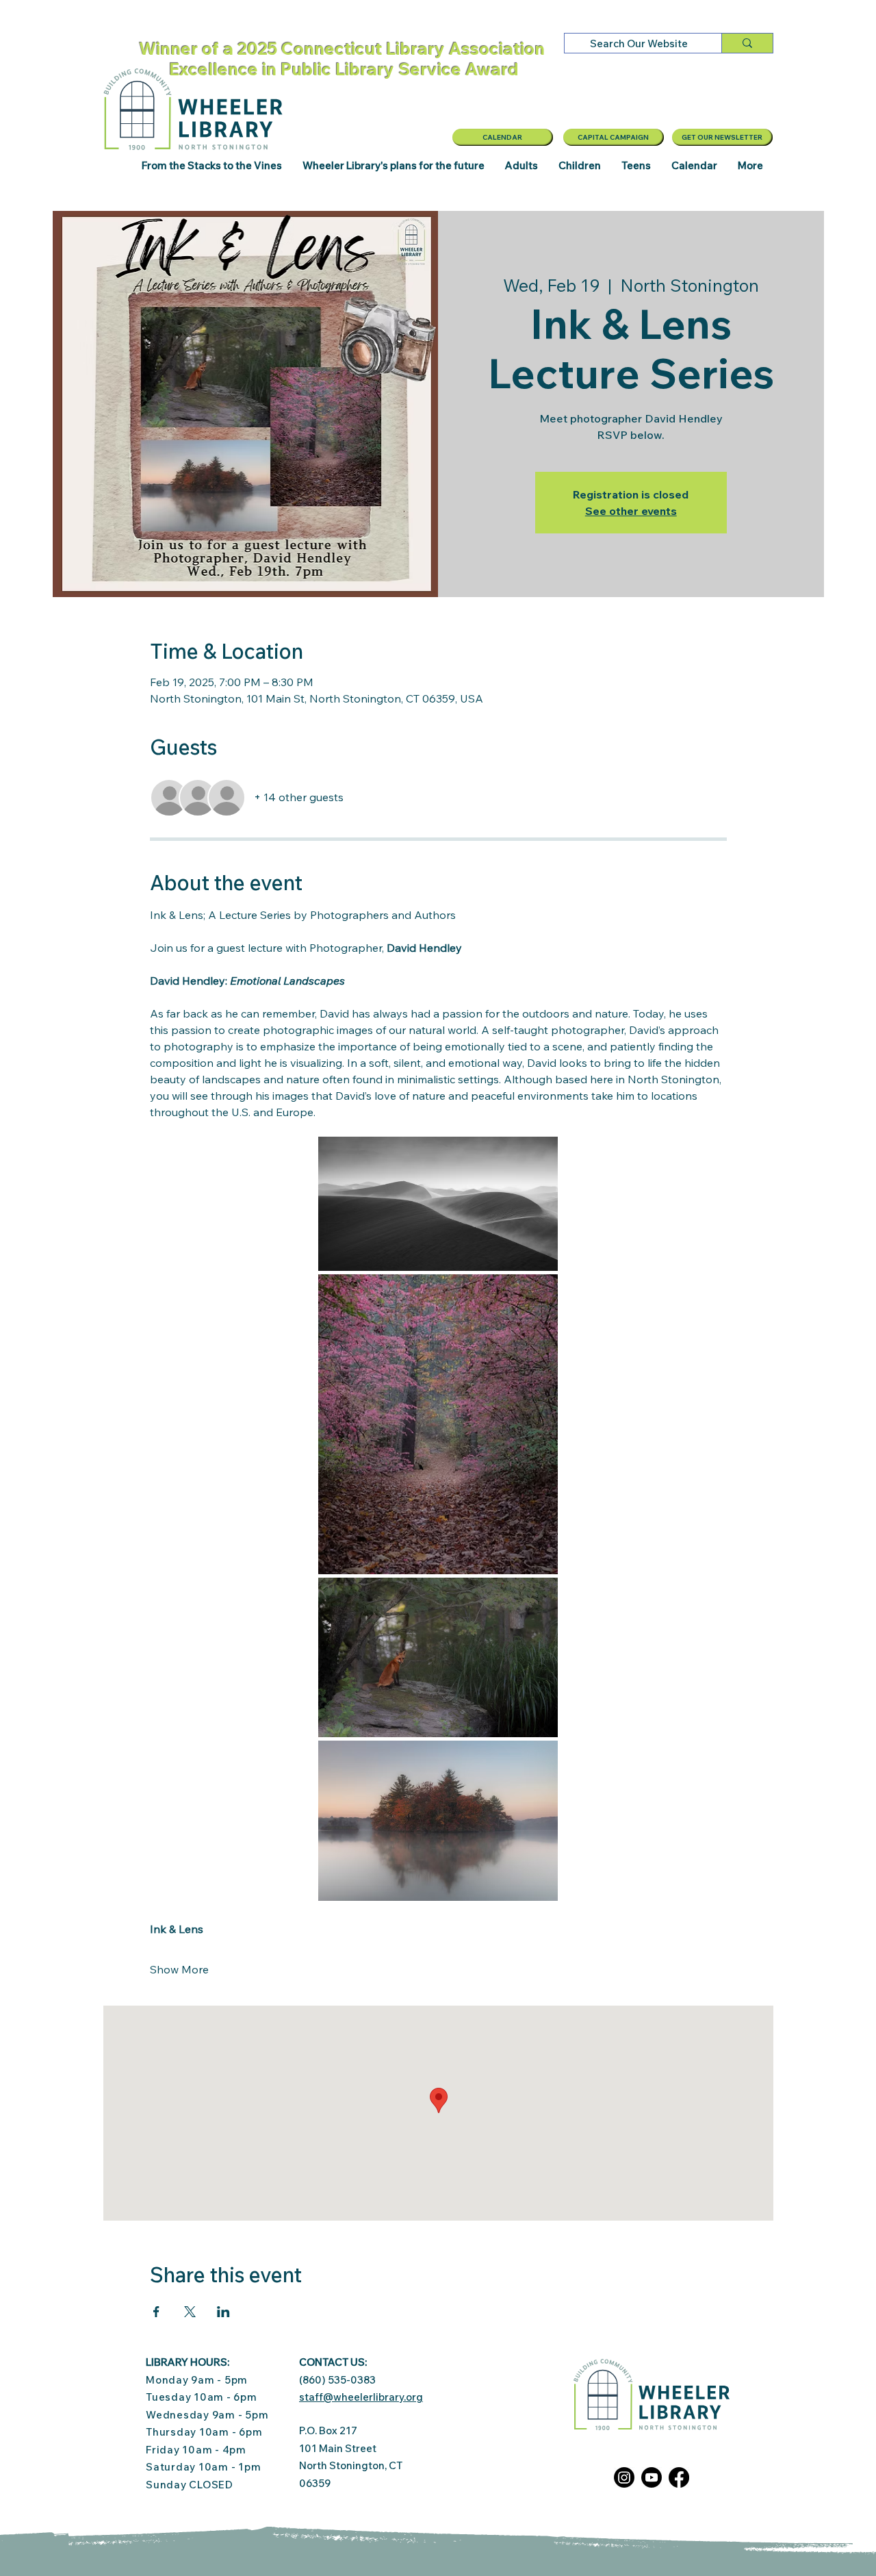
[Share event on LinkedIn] (223, 2312)
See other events (631, 511)
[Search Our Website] (747, 43)
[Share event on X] (190, 2312)
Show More (179, 1969)
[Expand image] (438, 1204)
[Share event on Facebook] (156, 2312)
